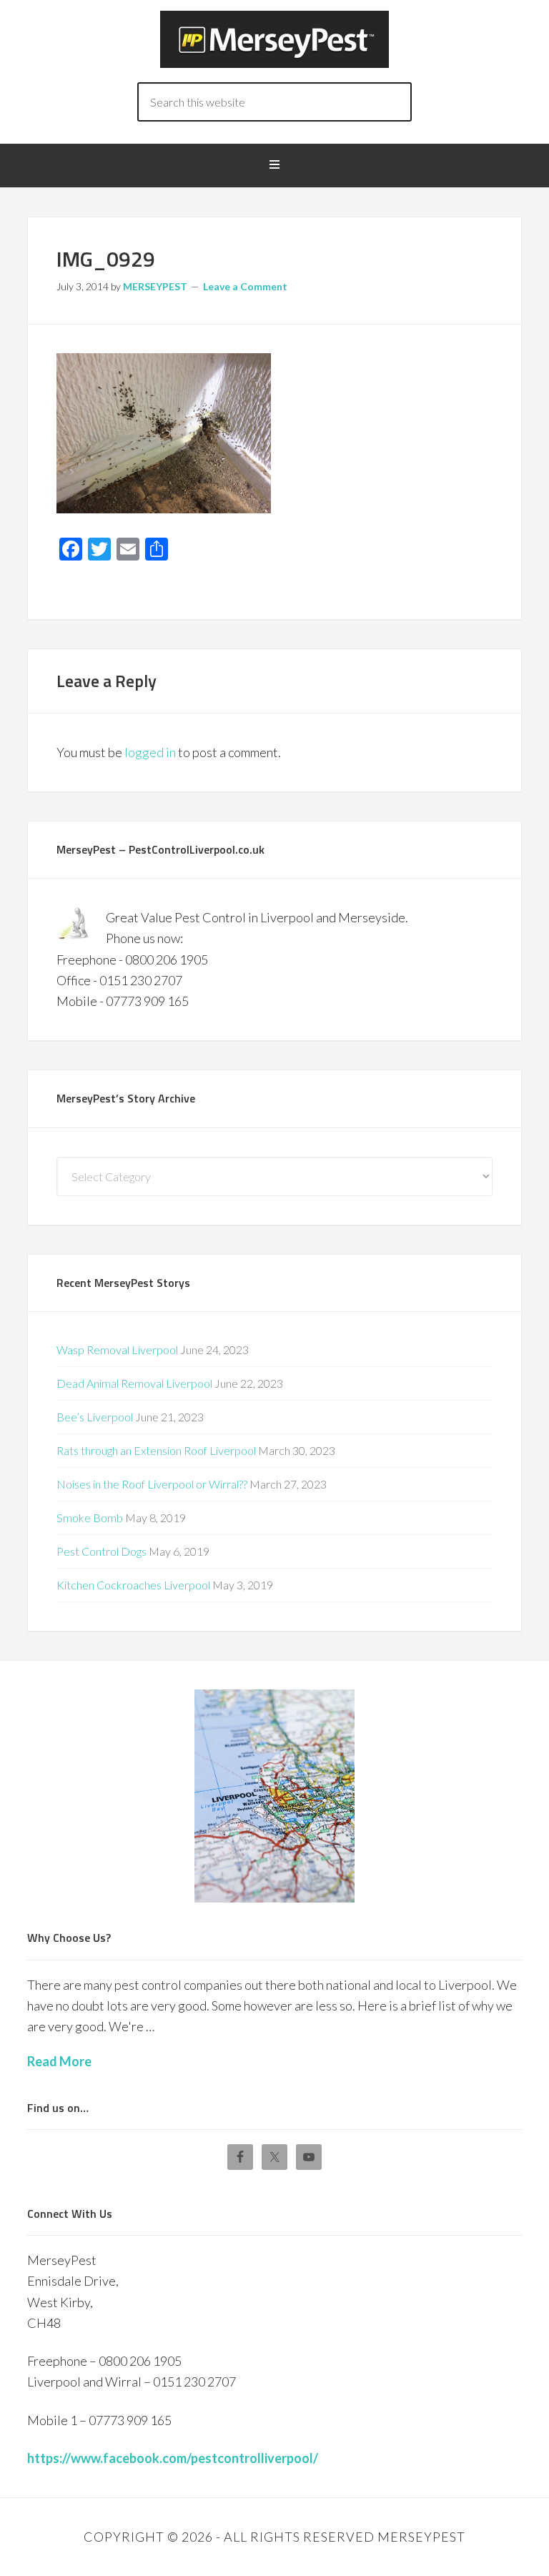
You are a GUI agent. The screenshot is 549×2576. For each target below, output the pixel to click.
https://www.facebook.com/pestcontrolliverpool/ (173, 2458)
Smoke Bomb (90, 1518)
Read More (59, 2061)
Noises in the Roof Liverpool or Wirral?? (152, 1484)
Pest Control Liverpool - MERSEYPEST (274, 39)
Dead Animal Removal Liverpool (134, 1383)
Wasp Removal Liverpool (117, 1349)
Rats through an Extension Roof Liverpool (156, 1450)
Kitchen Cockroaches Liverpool (133, 1585)
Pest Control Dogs (102, 1551)
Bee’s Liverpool (95, 1417)
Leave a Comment (245, 286)
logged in (150, 752)
